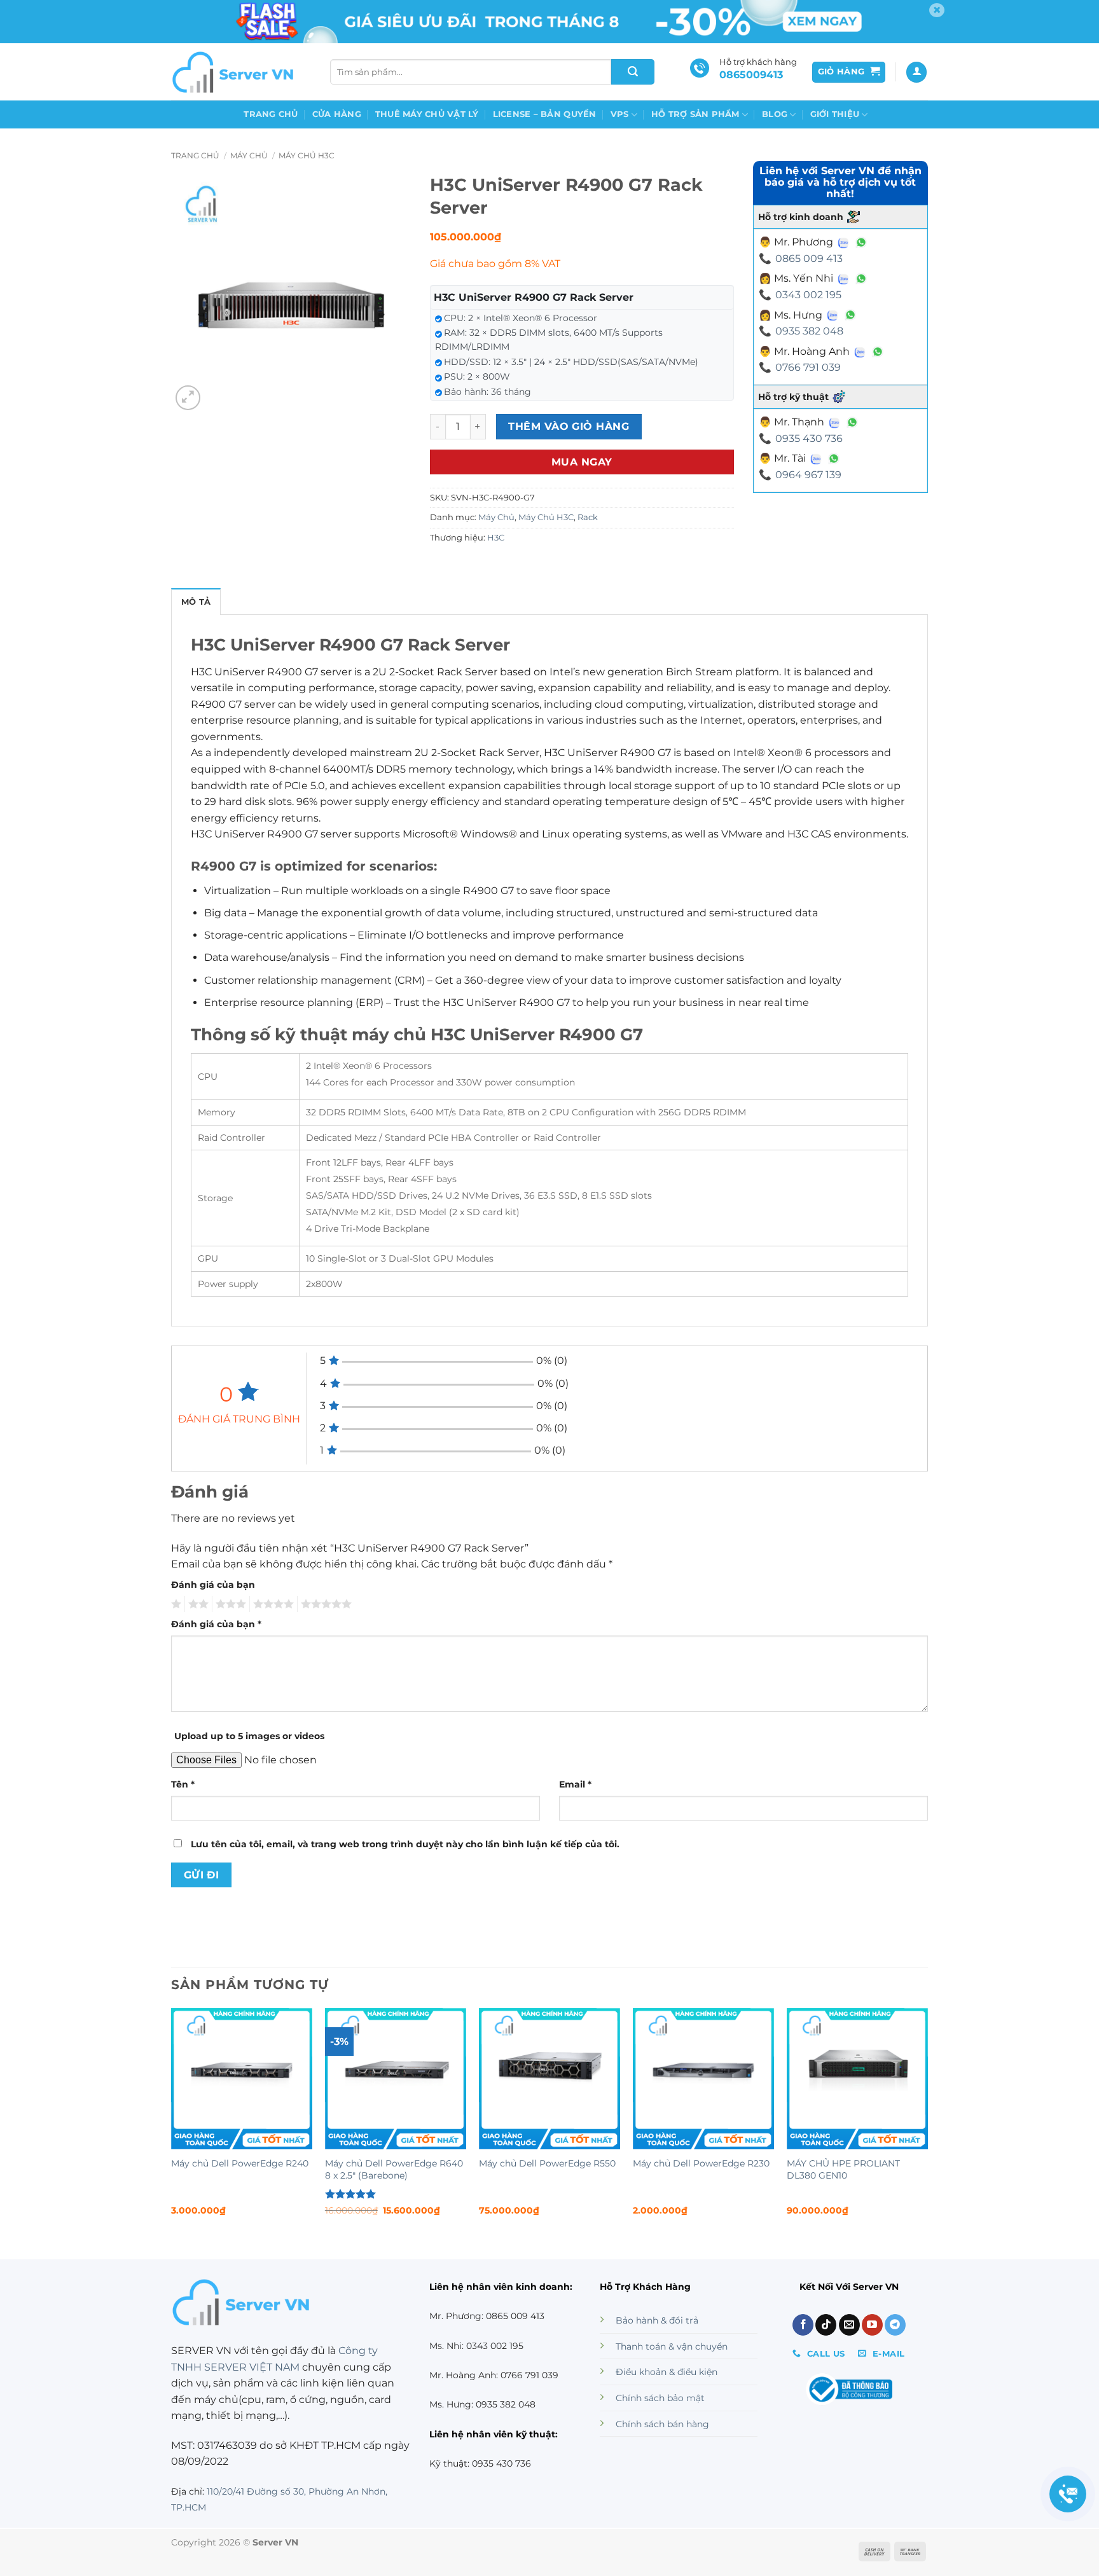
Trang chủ (271, 114)
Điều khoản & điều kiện (667, 2372)
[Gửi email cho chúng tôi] (849, 2325)
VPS (620, 114)
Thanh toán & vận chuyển (672, 2346)
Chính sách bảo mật (660, 2398)
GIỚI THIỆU (835, 114)
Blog (775, 114)
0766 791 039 (808, 367)
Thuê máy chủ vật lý (427, 114)
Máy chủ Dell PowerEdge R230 (701, 2163)
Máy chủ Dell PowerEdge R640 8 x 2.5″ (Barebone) (394, 2169)
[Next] (927, 2123)
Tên (183, 1784)
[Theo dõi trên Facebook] (803, 2325)
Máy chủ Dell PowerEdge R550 (547, 2163)
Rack (588, 517)
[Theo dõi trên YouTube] (872, 2325)
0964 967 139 (808, 475)
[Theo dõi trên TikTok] (826, 2325)
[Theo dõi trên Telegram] (895, 2325)
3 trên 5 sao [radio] (229, 1604)
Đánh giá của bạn (213, 1585)
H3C (496, 538)
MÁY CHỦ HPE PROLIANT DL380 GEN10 (843, 2169)
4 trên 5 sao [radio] (272, 1604)
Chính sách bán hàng (662, 2424)
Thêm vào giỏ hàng (569, 426)
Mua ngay (582, 462)
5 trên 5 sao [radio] (324, 1604)
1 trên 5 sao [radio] (175, 1604)
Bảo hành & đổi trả (657, 2320)
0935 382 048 (809, 331)
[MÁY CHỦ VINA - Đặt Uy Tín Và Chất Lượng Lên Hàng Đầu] (235, 72)
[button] (849, 72)
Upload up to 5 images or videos (249, 1736)
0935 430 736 (809, 438)
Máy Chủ (249, 155)
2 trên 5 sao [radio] (197, 1604)
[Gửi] (633, 72)
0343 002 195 (808, 295)
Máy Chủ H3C (307, 155)
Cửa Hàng (337, 114)
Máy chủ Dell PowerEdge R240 (240, 2163)
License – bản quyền (545, 114)
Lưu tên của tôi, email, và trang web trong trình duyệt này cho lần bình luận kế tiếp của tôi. (405, 1844)
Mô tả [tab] (196, 602)
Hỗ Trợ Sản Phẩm (695, 114)
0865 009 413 (809, 258)
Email (575, 1784)
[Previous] (172, 2123)
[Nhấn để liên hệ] (1068, 2494)
